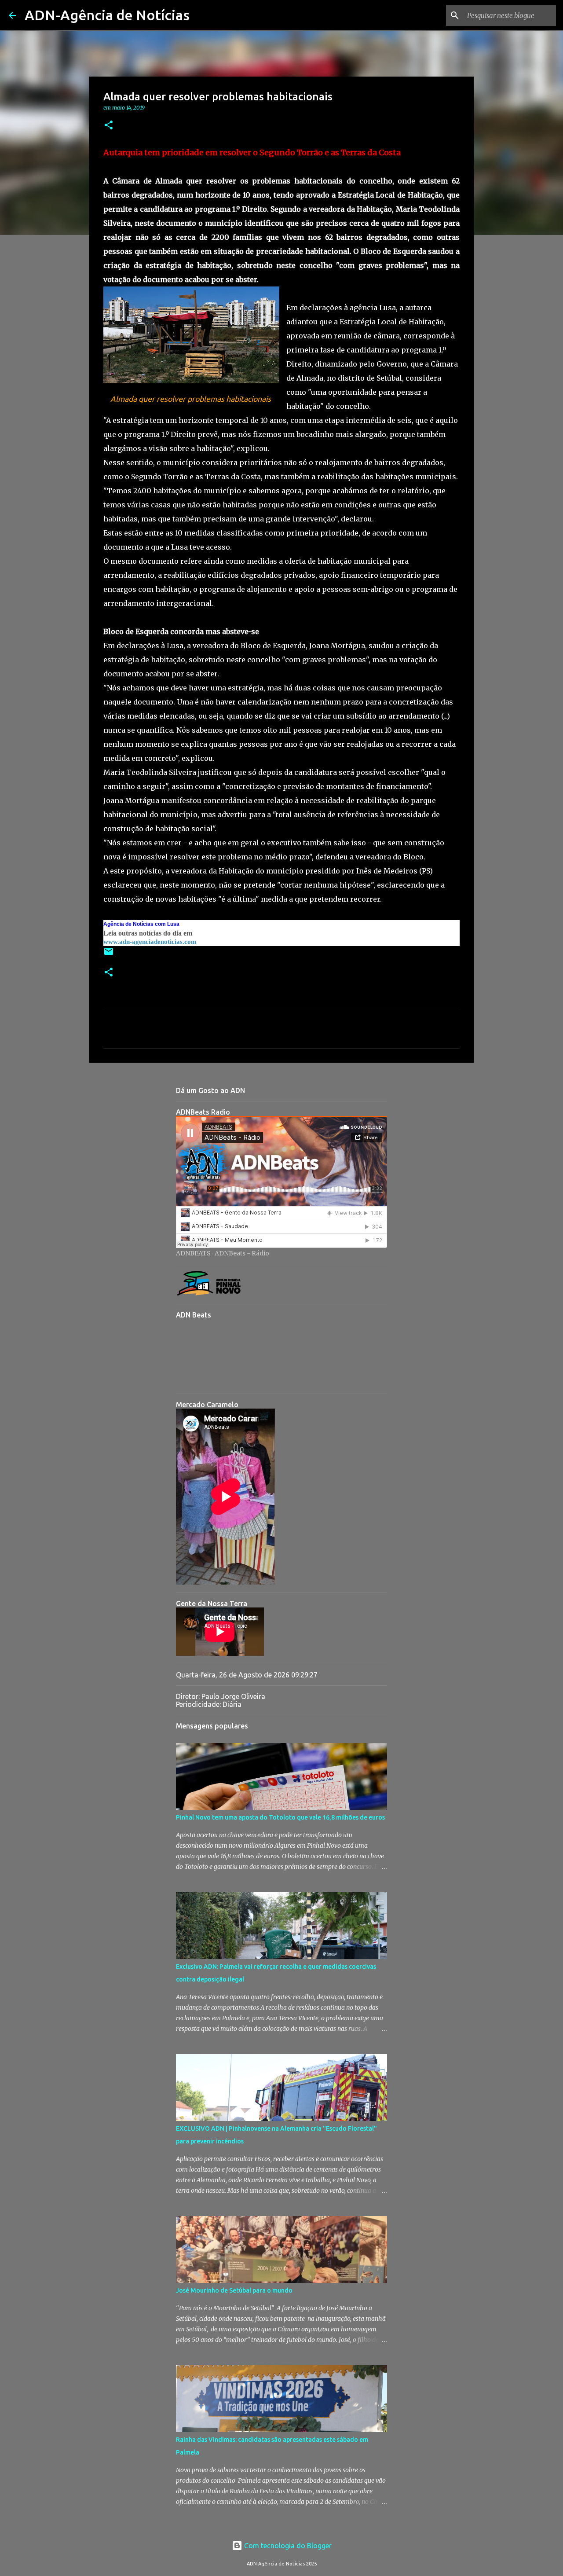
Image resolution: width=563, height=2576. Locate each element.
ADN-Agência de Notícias (107, 15)
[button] (109, 126)
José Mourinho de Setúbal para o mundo (234, 2290)
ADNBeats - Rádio (242, 1253)
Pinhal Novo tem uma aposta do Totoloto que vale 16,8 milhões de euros (280, 1817)
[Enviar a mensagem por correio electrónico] (109, 955)
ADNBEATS (193, 1253)
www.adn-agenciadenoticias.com (150, 942)
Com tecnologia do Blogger (287, 2546)
